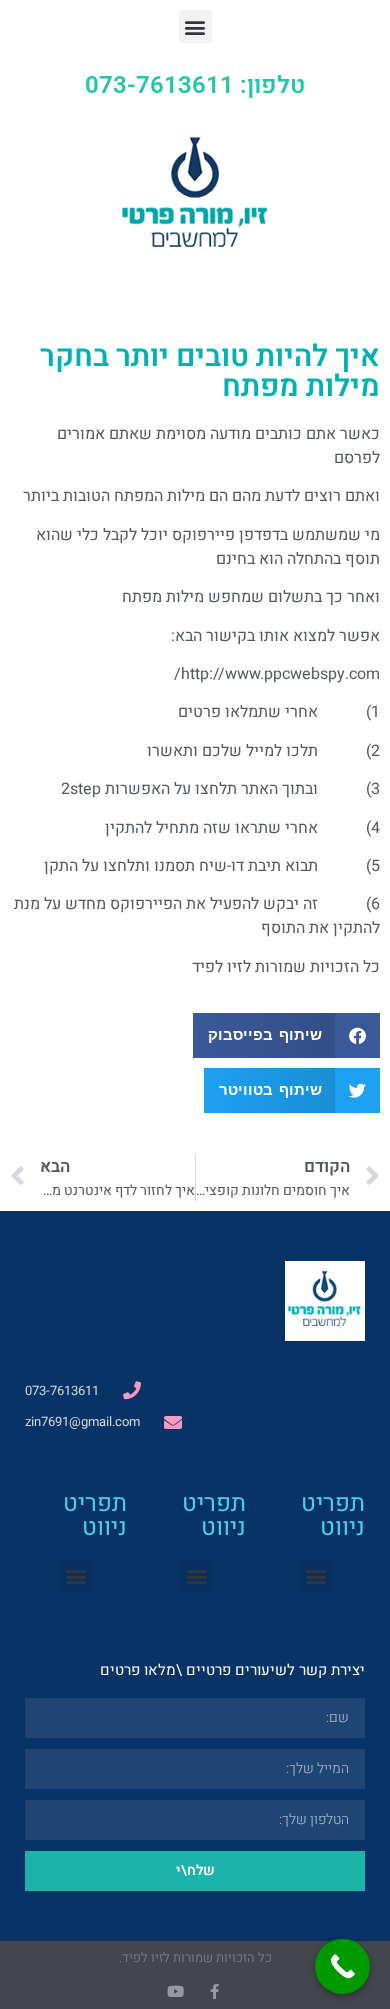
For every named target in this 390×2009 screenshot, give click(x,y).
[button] (195, 26)
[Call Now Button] (342, 1966)
